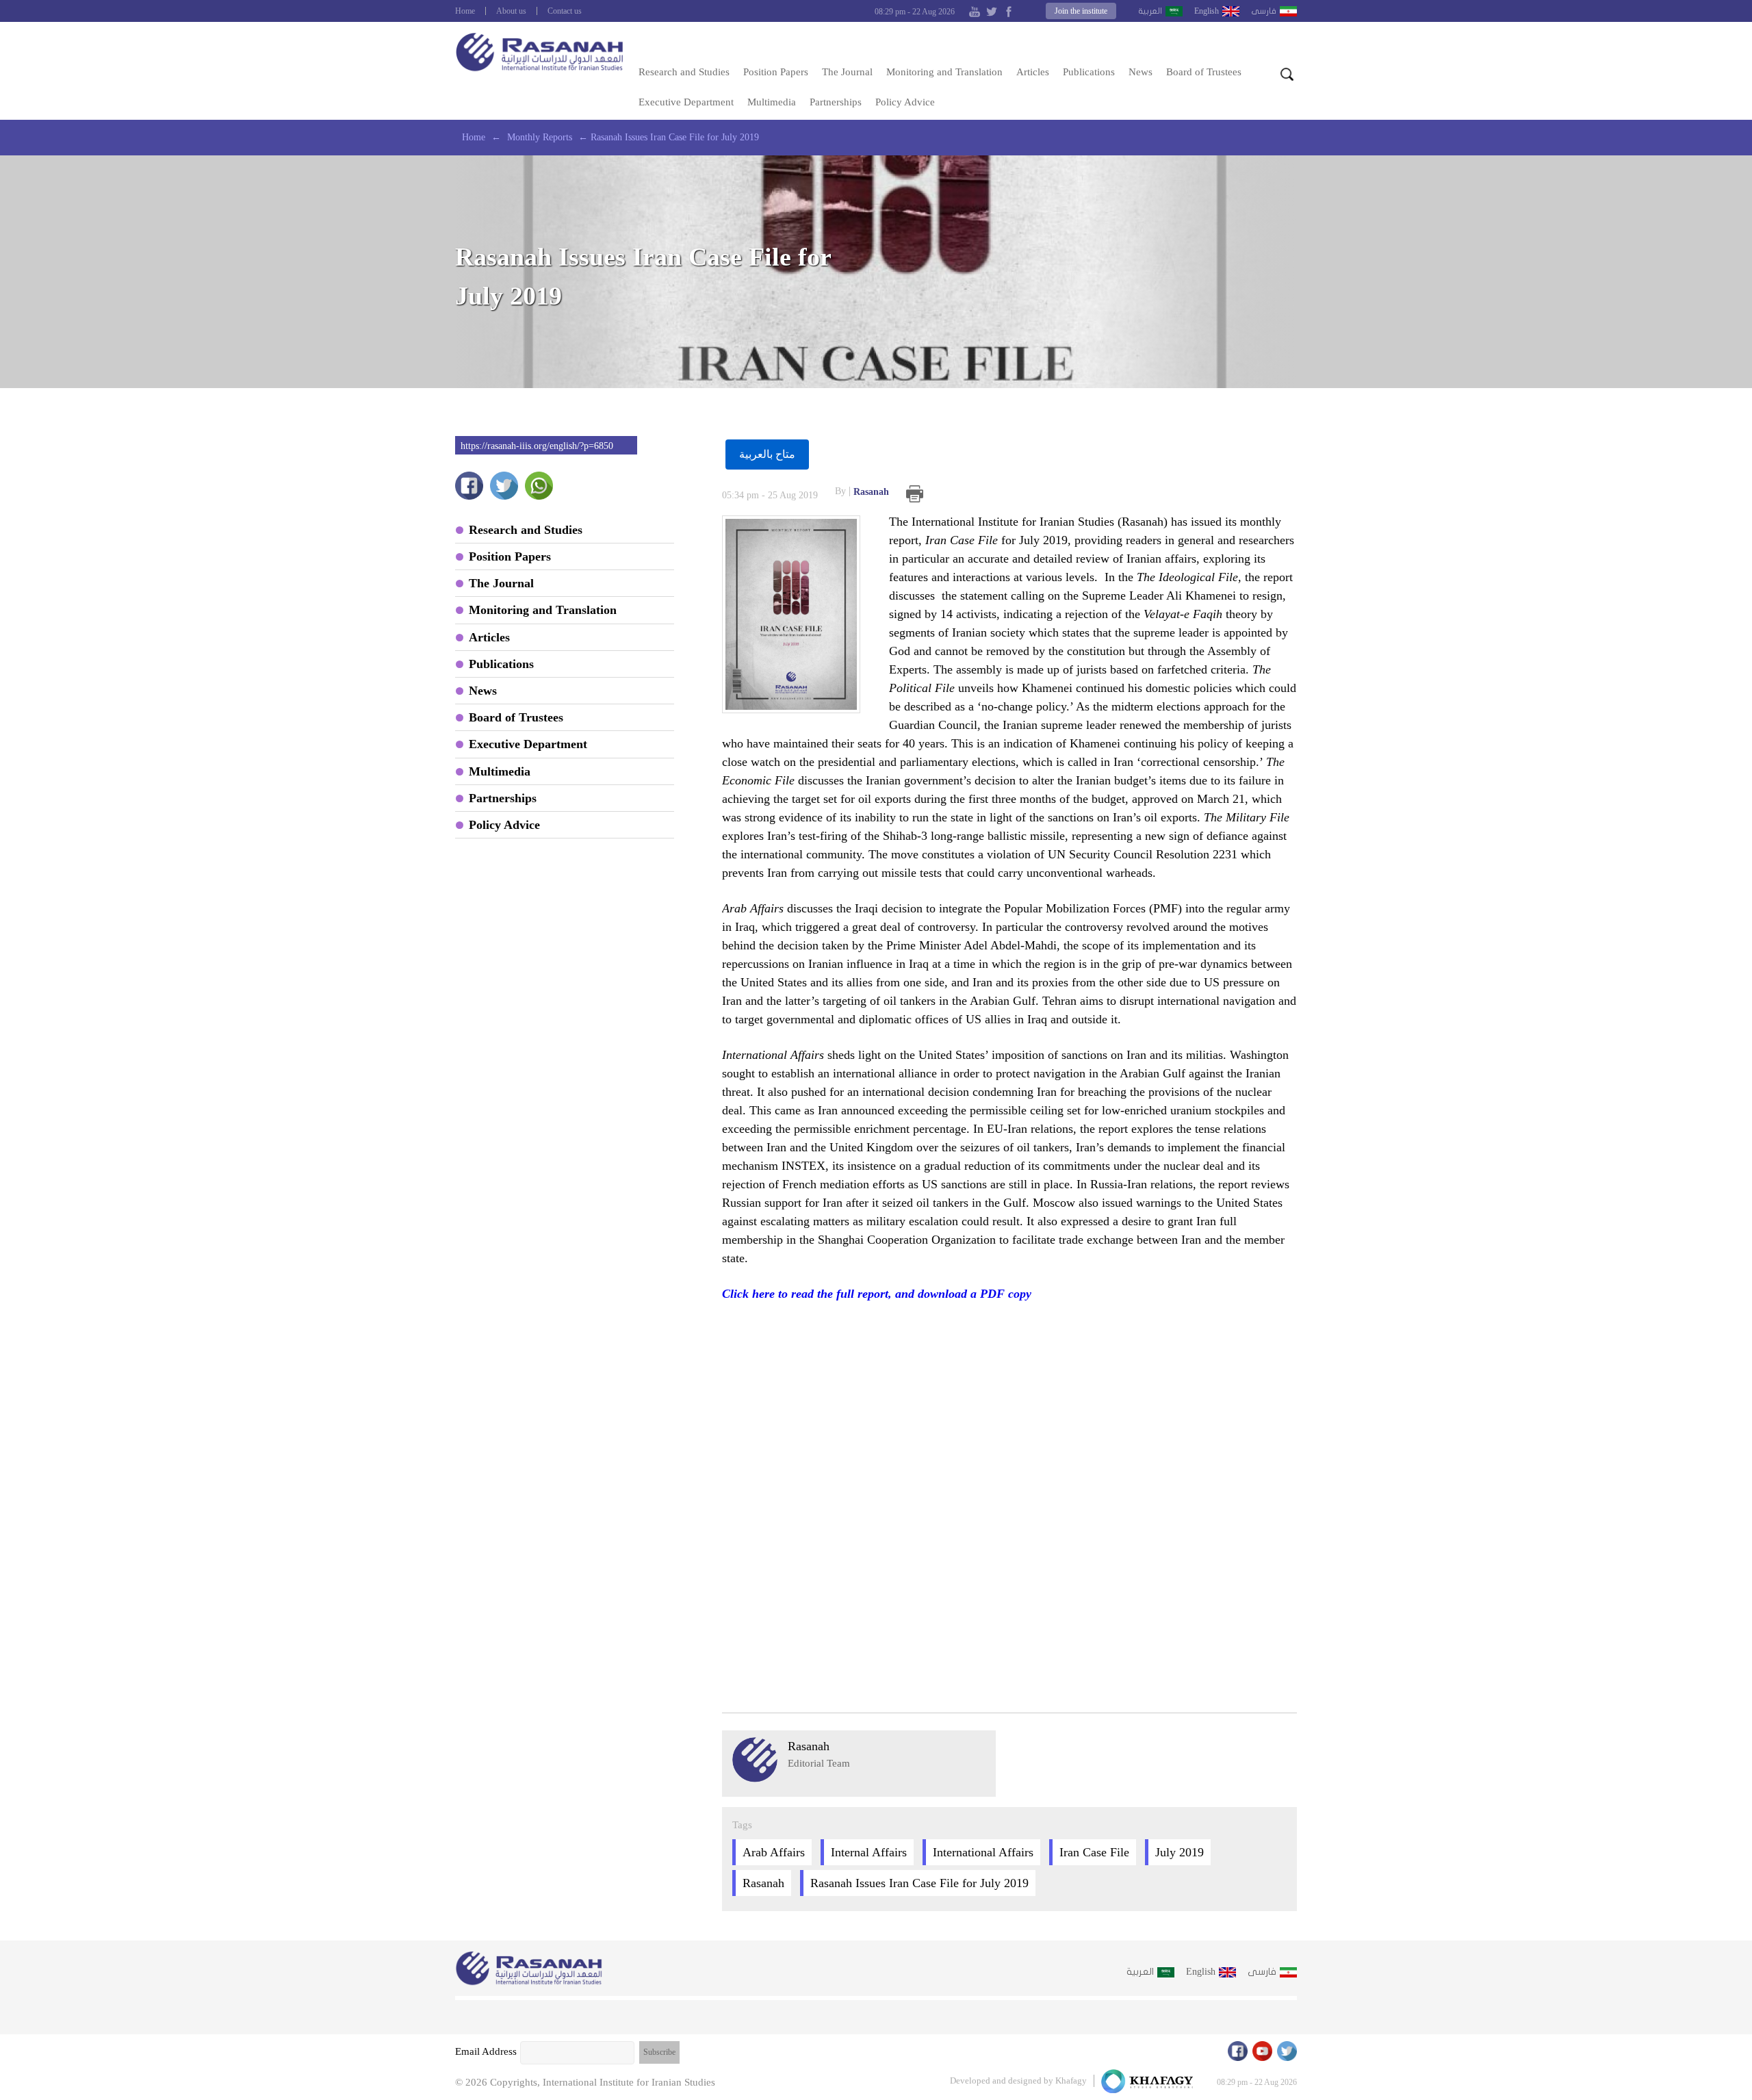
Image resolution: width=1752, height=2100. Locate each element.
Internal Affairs (869, 1852)
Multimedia (772, 102)
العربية (1150, 11)
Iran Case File (1094, 1852)
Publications (1089, 72)
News (1141, 72)
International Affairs (983, 1852)
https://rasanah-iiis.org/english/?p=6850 (537, 446)
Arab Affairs (774, 1852)
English (1207, 11)
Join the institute (1081, 11)
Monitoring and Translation (944, 72)
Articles (1033, 72)
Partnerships (836, 102)
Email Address (486, 2051)
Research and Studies (684, 72)
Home (465, 11)
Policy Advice (905, 102)
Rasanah (862, 491)
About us (511, 11)
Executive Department (686, 102)
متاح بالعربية (767, 454)
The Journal (847, 72)
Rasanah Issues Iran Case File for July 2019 (919, 1883)
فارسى (1264, 11)
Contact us (565, 11)
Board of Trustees (1204, 72)
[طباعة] (915, 494)
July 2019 (1180, 1852)
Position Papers (776, 72)
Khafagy (1071, 2080)
